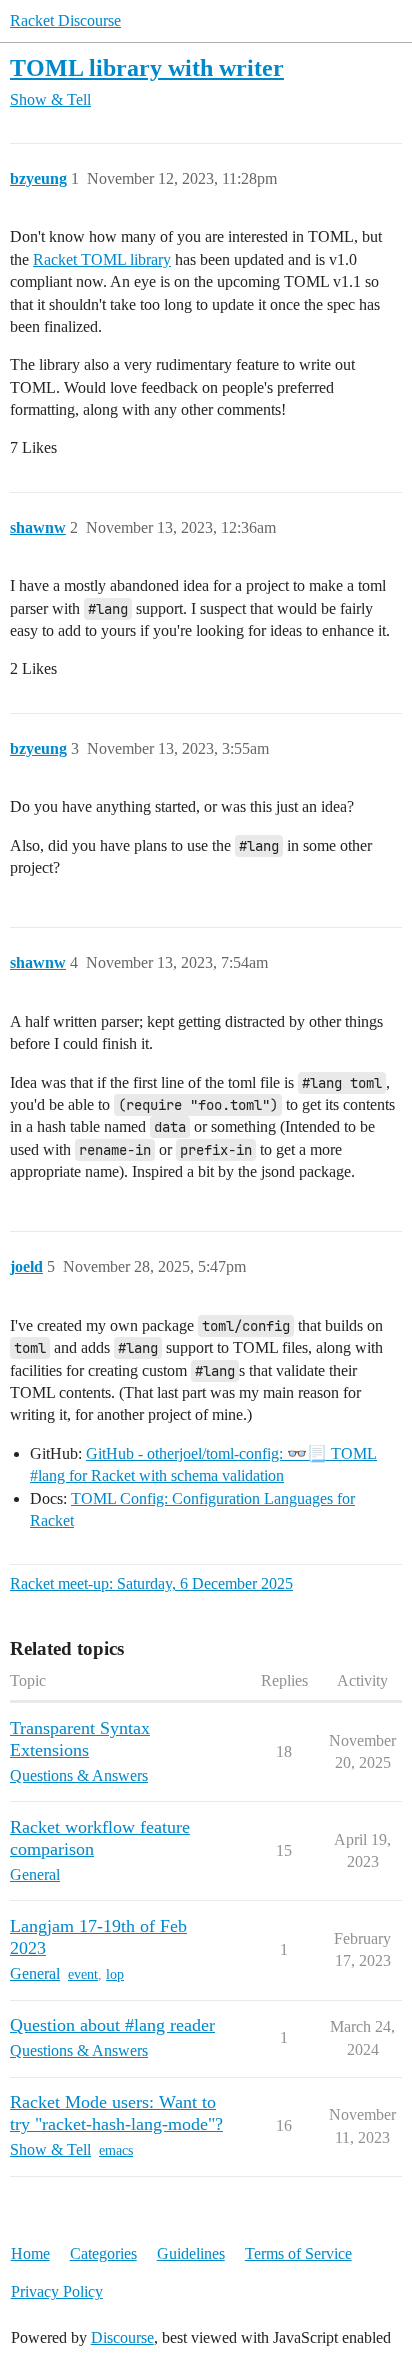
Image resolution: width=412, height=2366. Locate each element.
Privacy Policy (57, 2291)
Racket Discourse (65, 20)
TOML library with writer (147, 67)
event (83, 1974)
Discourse (122, 2337)
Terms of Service (298, 2253)
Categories (103, 2253)
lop (115, 1974)
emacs (116, 2150)
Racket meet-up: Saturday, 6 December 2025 (151, 1583)
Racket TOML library (102, 259)
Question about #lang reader (112, 2025)
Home (30, 2253)
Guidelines (191, 2253)
